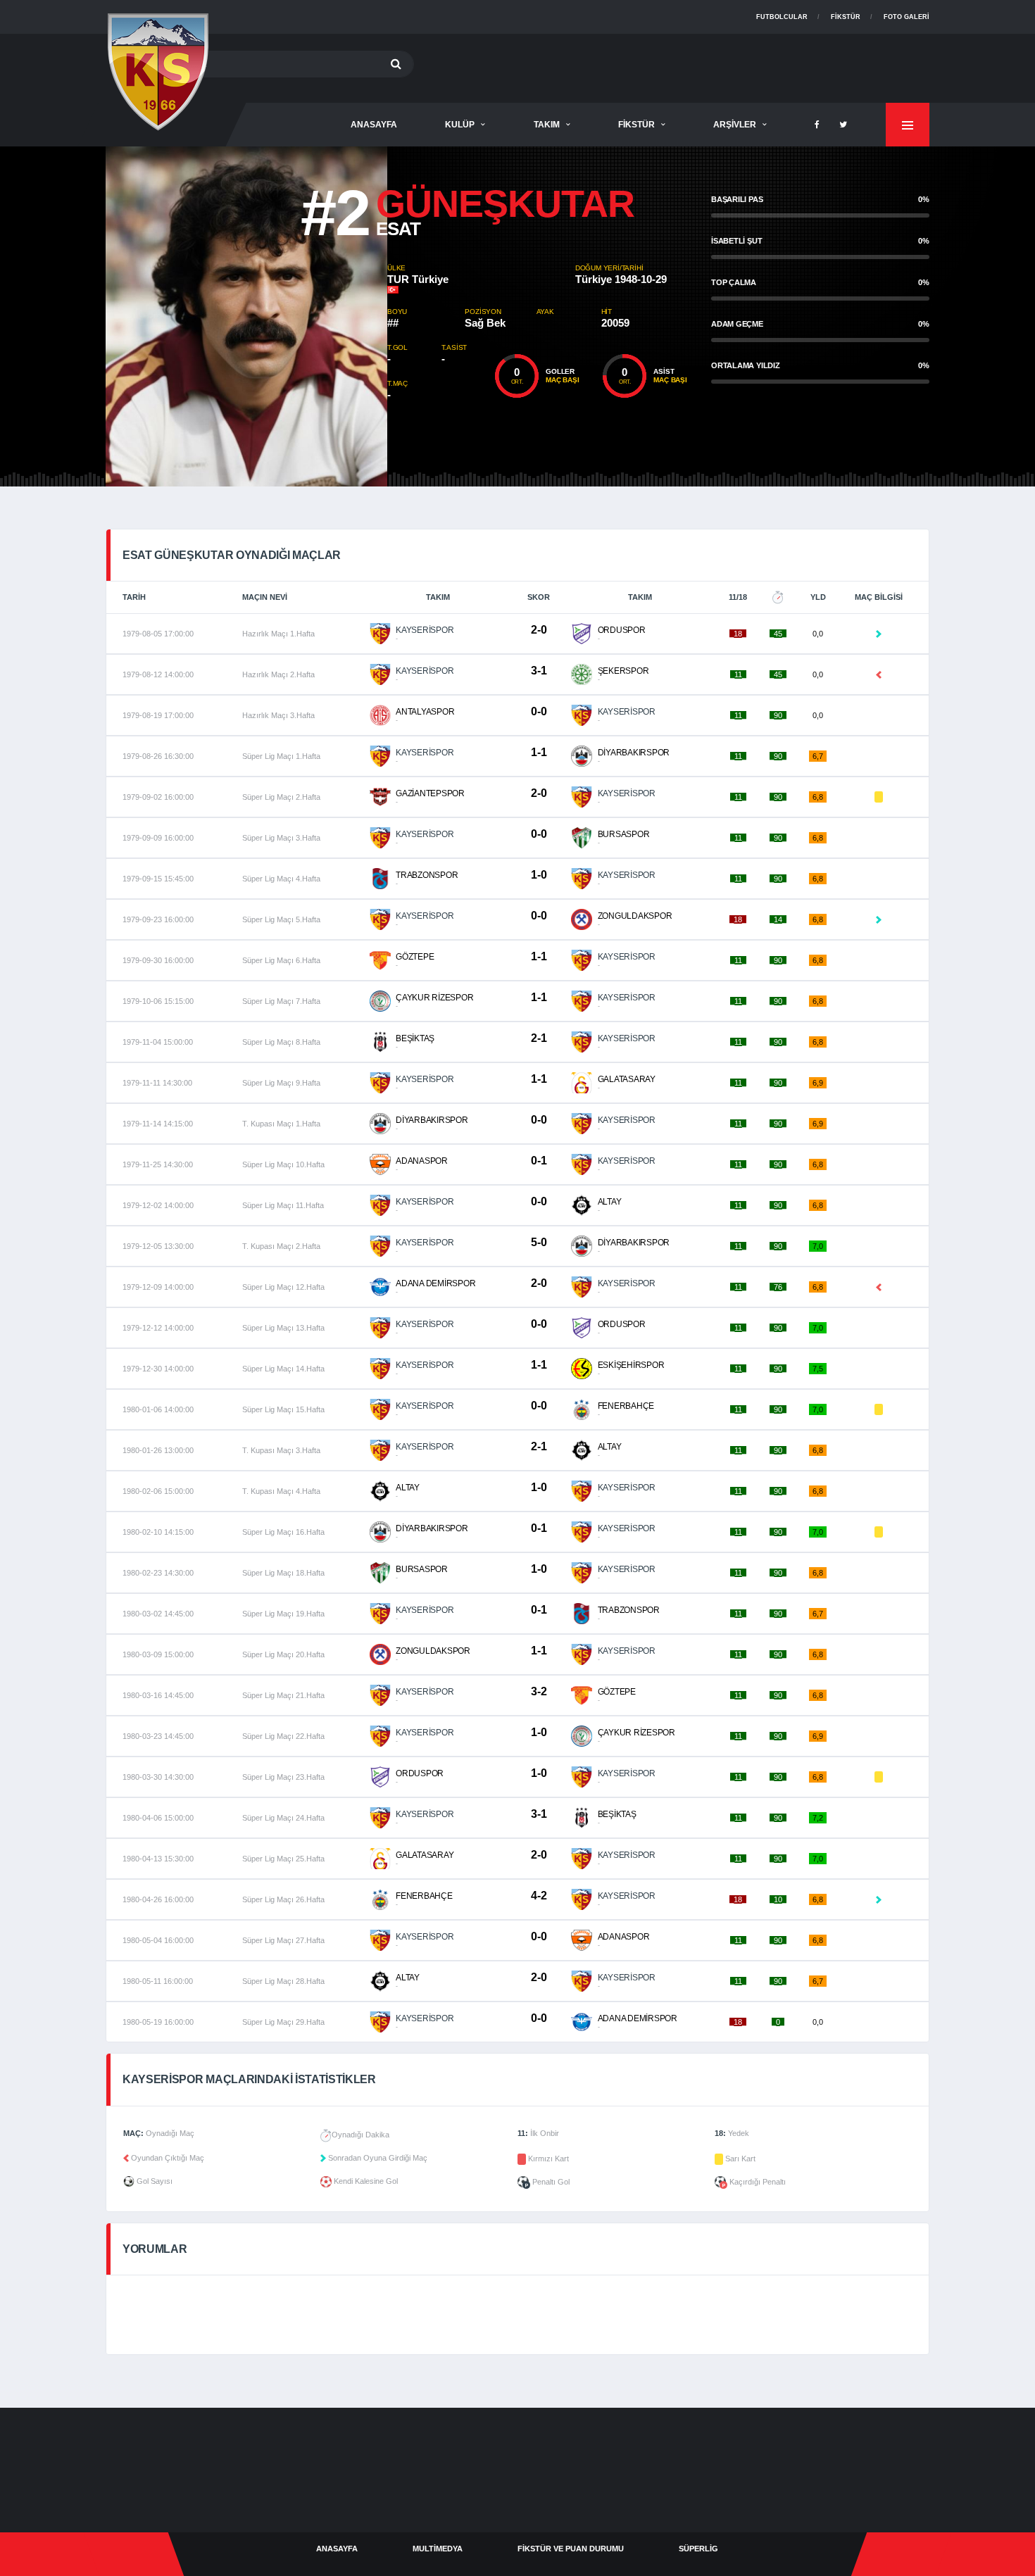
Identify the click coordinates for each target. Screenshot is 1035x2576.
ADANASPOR (422, 1161)
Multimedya (438, 2549)
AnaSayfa (374, 125)
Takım (547, 125)
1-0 (539, 875)
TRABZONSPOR (427, 875)
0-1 (539, 1161)
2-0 (539, 630)
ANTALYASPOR (425, 712)
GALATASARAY (627, 1079)
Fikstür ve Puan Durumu (571, 2549)
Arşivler (735, 125)
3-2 (539, 1691)
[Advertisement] (673, 65)
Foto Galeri (907, 17)
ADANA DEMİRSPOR (435, 1283)
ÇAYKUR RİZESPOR (434, 998)
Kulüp (460, 125)
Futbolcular (782, 17)
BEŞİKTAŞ (415, 1038)
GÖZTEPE (415, 957)
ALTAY (610, 1202)
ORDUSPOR (622, 630)
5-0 (539, 1242)
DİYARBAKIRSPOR (634, 753)
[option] (246, 316)
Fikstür (846, 17)
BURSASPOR (624, 834)
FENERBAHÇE (626, 1406)
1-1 (539, 752)
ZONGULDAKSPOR (635, 916)
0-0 (539, 711)
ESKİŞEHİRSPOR (631, 1365)
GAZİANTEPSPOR (430, 793)
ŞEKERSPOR (623, 671)
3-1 (539, 671)
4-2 (539, 1896)
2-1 (539, 1038)
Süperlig (698, 2549)
